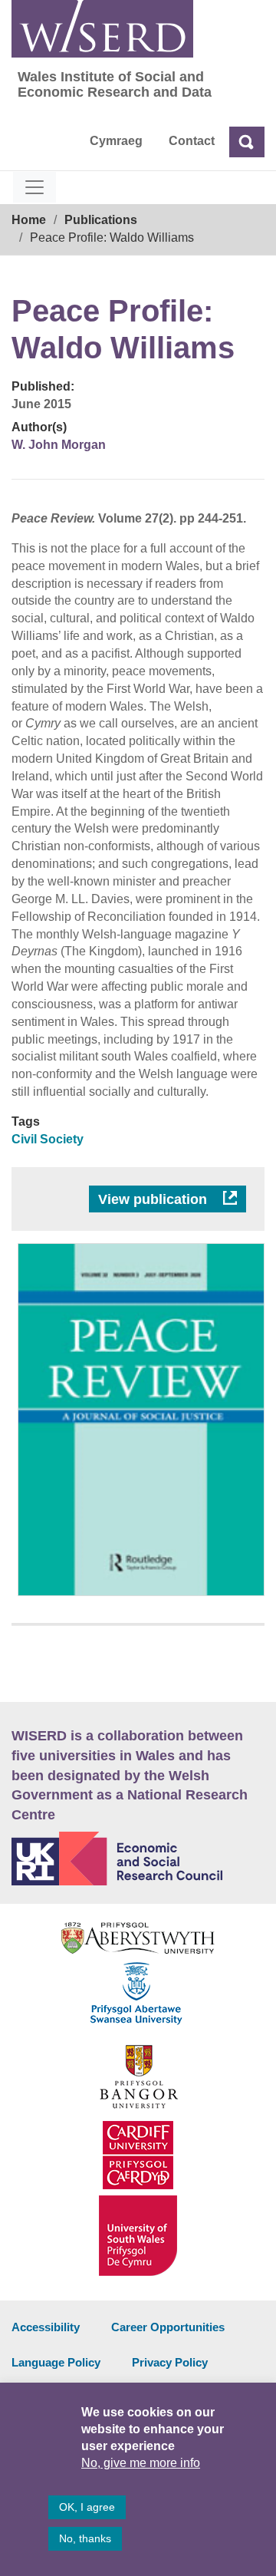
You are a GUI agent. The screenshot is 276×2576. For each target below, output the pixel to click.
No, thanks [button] (85, 2538)
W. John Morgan (59, 445)
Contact (192, 141)
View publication (154, 1199)
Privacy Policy (170, 2362)
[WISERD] (102, 29)
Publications (101, 220)
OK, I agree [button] (87, 2507)
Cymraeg (116, 141)
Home (29, 220)
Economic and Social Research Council (138, 1859)
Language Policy (56, 2362)
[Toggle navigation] (34, 187)
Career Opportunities (168, 2327)
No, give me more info (141, 2463)
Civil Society (48, 1139)
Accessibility (46, 2327)
